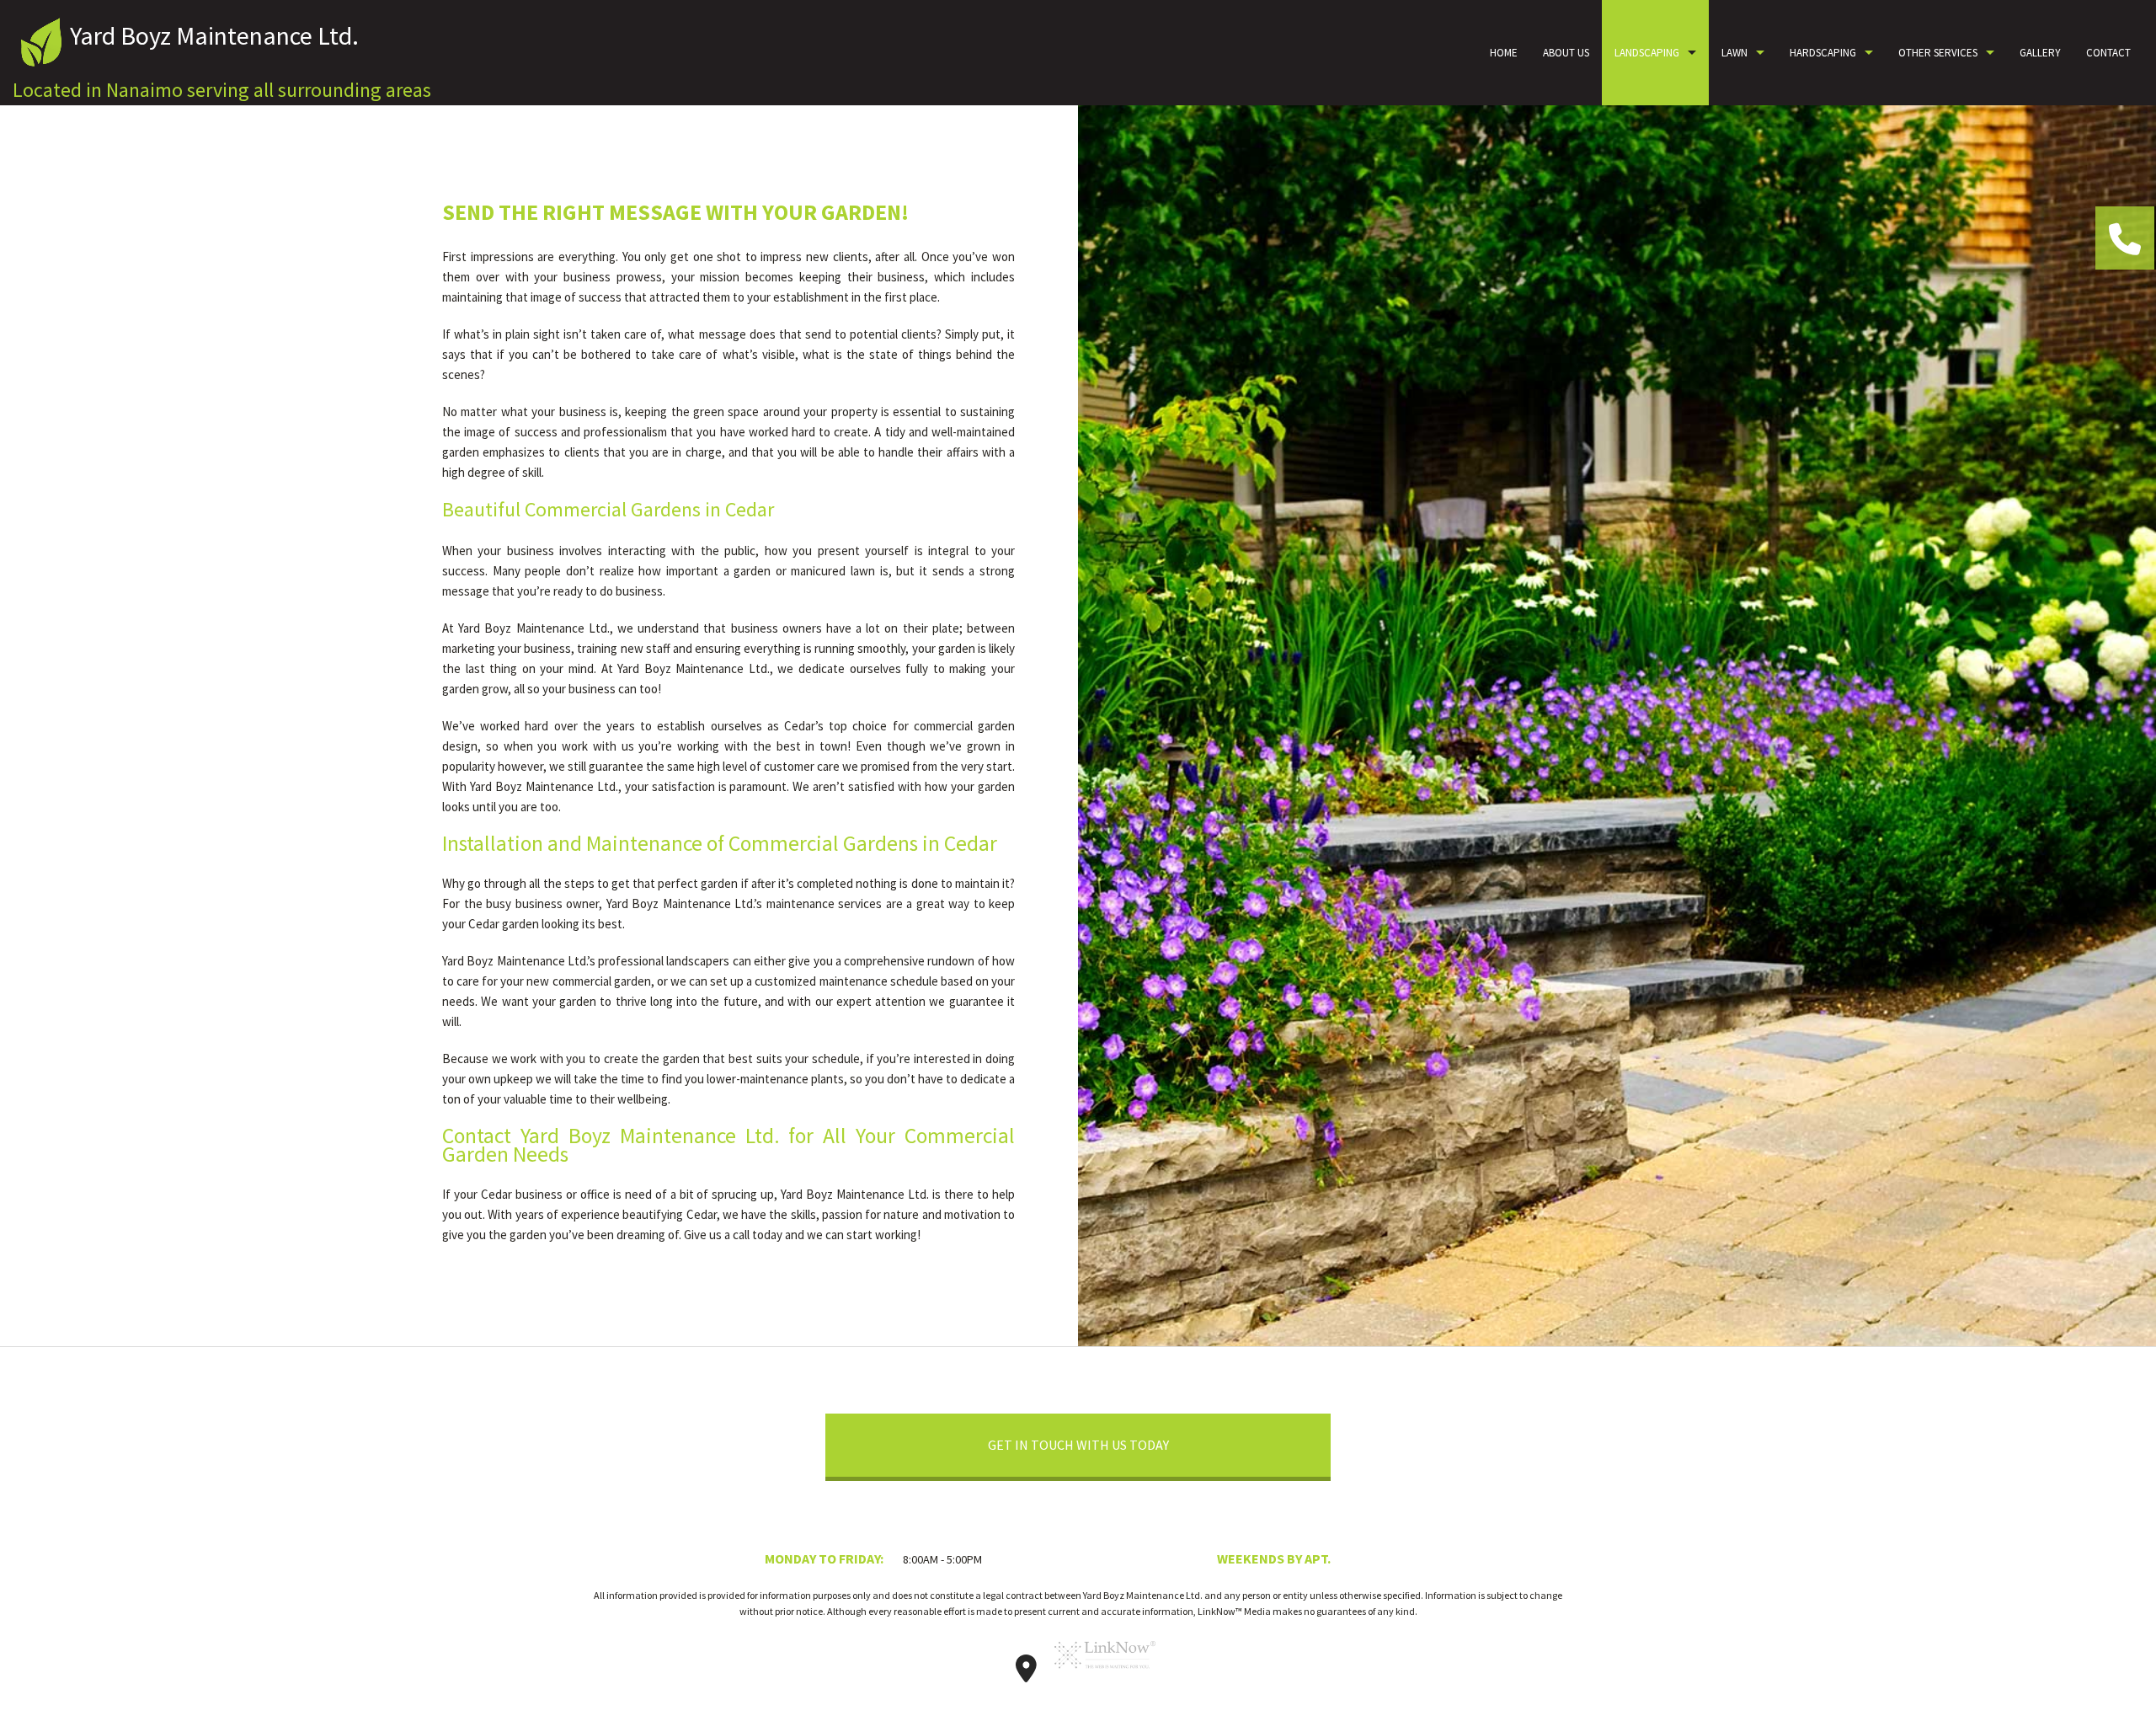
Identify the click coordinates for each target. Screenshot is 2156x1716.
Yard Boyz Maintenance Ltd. (214, 35)
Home (1504, 53)
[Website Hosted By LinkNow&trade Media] (1105, 1674)
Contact (2108, 53)
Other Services (1938, 53)
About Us (1566, 53)
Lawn (1734, 53)
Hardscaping (1823, 53)
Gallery (2040, 53)
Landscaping (1647, 53)
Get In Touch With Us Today (1078, 1445)
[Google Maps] (1027, 1674)
